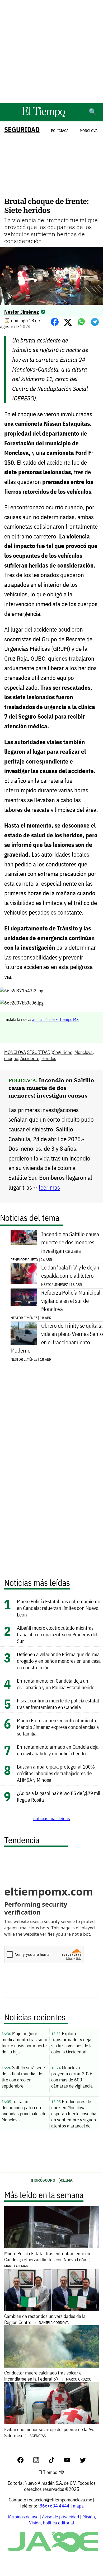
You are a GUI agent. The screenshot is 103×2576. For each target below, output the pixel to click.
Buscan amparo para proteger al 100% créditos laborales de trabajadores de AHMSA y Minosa (56, 1773)
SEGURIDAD (22, 129)
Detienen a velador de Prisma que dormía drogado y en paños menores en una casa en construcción (59, 1661)
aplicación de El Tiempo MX (55, 1019)
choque (11, 1058)
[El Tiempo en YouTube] (71, 2461)
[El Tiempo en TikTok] (56, 2461)
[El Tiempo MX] (43, 116)
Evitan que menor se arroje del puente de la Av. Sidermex (49, 2432)
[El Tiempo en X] (83, 2461)
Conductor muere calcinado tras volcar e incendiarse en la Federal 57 (48, 2376)
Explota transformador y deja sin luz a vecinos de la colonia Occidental (72, 2043)
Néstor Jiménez (22, 312)
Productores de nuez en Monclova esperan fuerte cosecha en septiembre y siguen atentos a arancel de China (74, 2114)
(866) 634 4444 (54, 2506)
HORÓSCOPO (44, 2180)
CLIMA (67, 2180)
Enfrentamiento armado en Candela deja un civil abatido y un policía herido (58, 1750)
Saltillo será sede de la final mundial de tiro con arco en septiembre (23, 2077)
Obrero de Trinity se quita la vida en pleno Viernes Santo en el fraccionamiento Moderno (57, 1338)
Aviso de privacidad (60, 2517)
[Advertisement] (51, 52)
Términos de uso (23, 2517)
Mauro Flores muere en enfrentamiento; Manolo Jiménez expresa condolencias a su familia (58, 1727)
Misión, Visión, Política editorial (62, 2520)
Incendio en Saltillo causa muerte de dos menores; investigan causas (51, 1088)
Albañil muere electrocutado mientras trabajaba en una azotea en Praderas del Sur (57, 1634)
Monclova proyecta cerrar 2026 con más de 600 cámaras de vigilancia (72, 2077)
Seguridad (63, 1052)
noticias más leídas (52, 1818)
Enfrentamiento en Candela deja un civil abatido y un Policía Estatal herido (56, 1684)
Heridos (49, 1058)
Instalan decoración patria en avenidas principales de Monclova (24, 2111)
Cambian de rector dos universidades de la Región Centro (45, 2319)
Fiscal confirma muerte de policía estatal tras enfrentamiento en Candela (58, 1704)
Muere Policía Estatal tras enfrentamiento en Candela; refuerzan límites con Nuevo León (59, 1608)
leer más (49, 1187)
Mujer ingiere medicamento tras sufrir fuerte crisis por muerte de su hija (25, 2043)
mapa (78, 2506)
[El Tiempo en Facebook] (25, 2461)
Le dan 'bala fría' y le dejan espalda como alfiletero (70, 1272)
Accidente (30, 1058)
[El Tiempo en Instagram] (40, 2461)
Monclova (89, 131)
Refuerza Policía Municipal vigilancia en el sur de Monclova (71, 1301)
